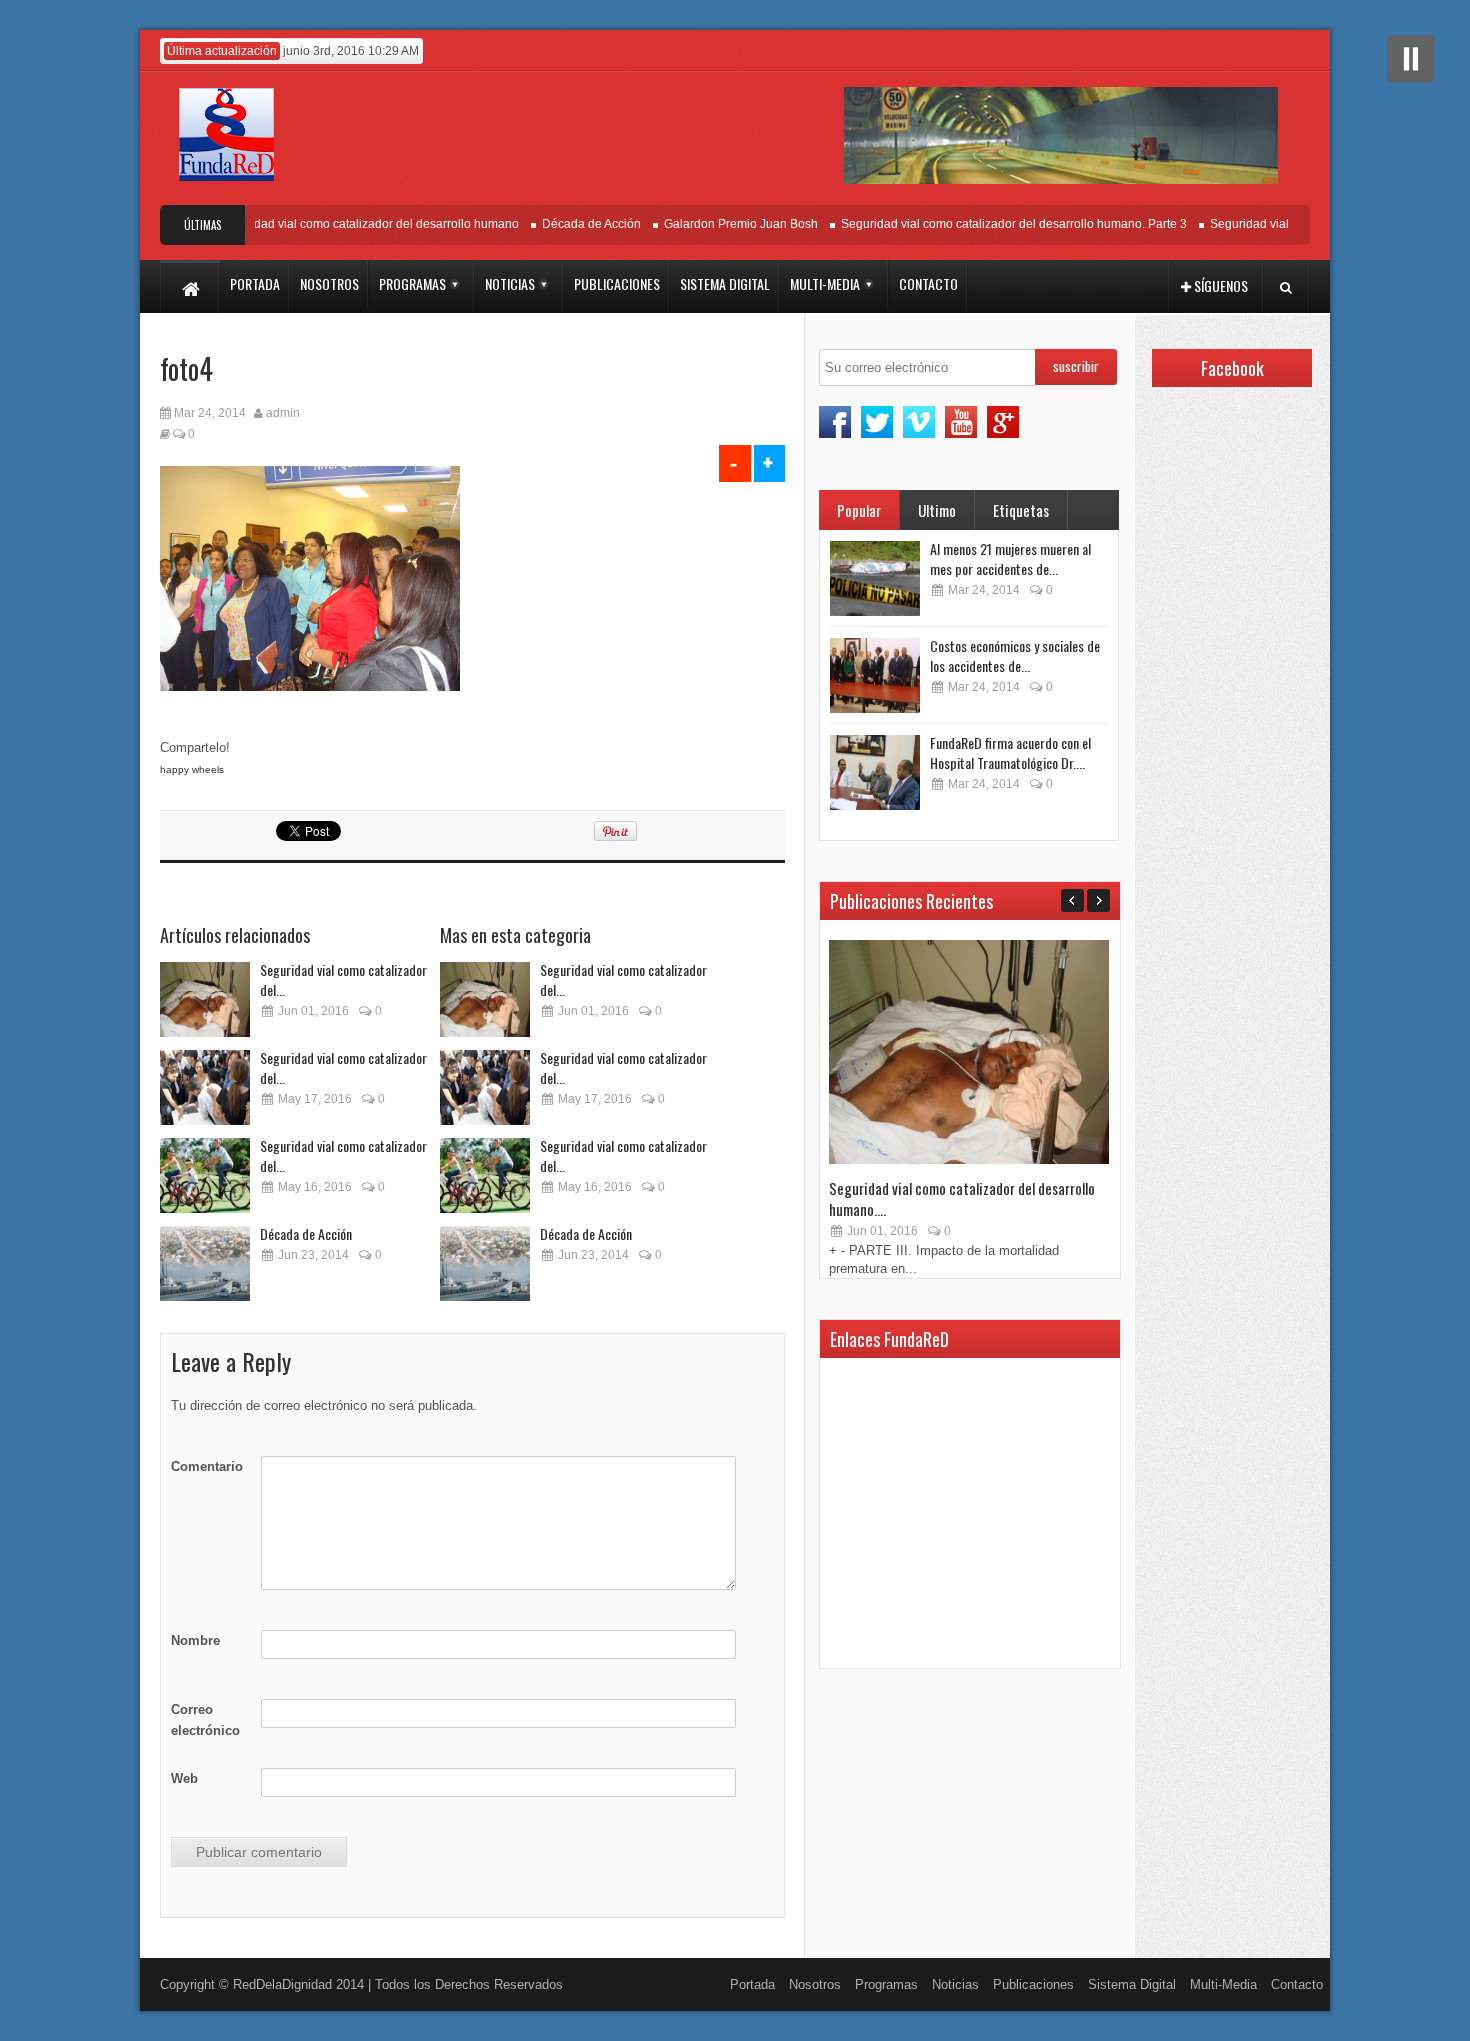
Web (184, 1778)
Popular (859, 510)
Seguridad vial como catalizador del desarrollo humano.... (962, 1198)
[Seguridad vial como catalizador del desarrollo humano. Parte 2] (205, 1087)
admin (283, 413)
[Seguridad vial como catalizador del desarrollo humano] (205, 1175)
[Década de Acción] (205, 1263)
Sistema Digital (1132, 1984)
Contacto (1297, 1984)
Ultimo (937, 510)
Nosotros (815, 1984)
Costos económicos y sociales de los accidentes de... (1015, 655)
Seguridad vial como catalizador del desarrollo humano (338, 224)
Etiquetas (1021, 510)
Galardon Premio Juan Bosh (711, 224)
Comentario (207, 1466)
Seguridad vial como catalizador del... (343, 979)
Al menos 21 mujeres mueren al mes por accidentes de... (1010, 558)
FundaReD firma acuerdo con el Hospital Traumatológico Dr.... (1010, 752)
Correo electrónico (205, 1720)
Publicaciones (1033, 1984)
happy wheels (192, 769)
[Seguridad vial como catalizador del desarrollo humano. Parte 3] (205, 999)
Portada (752, 1984)
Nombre (195, 1640)
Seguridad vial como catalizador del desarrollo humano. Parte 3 (984, 224)
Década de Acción (561, 224)
